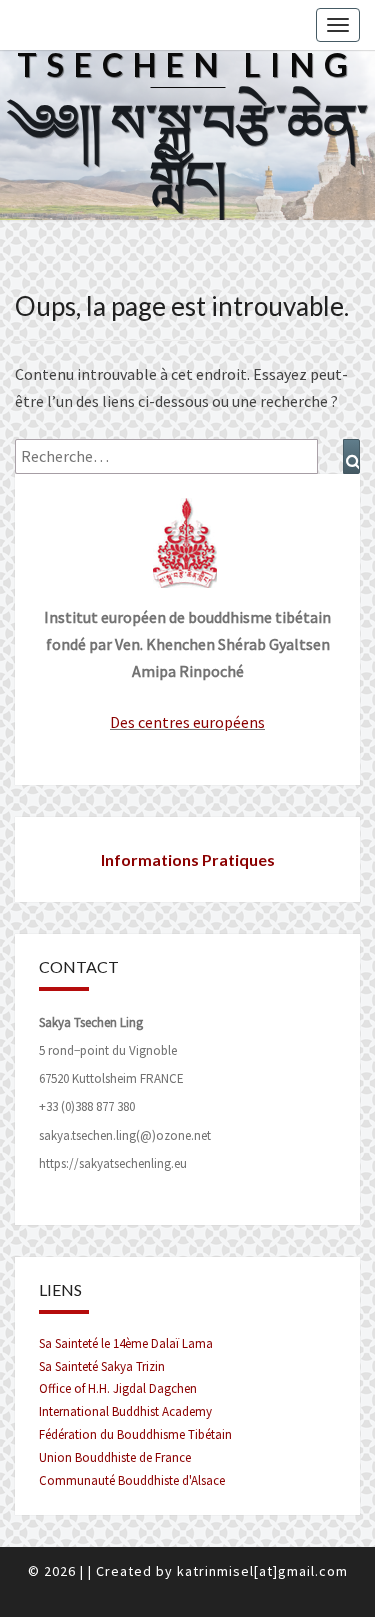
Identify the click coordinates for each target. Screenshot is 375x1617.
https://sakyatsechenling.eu (113, 1163)
